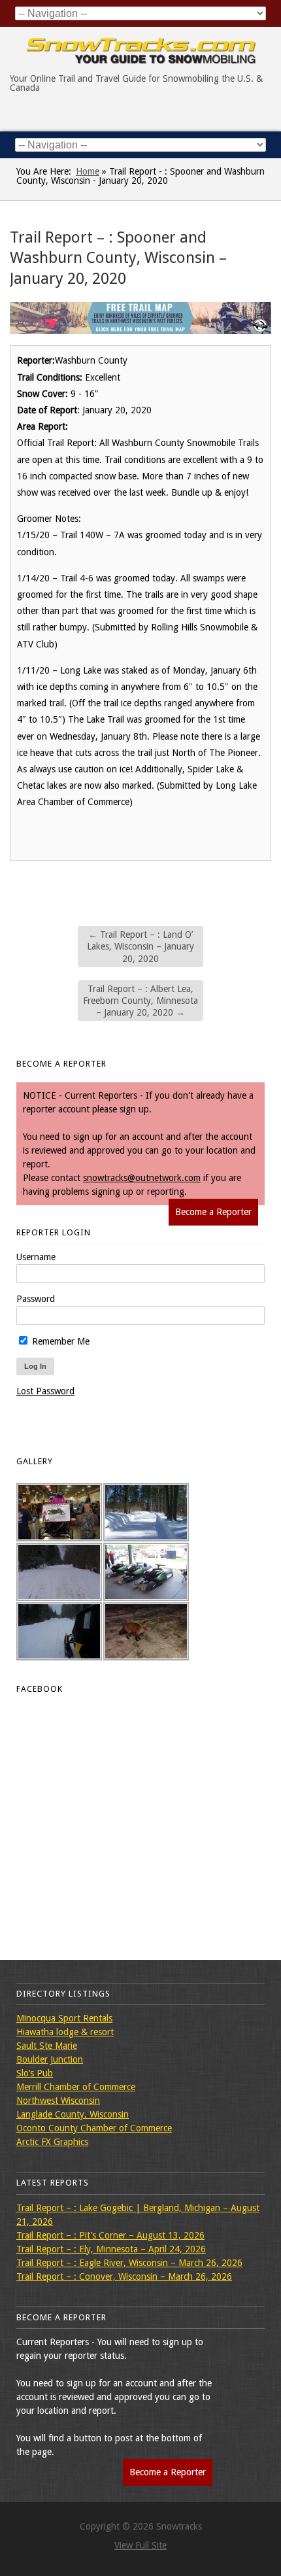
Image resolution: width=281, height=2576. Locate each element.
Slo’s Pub (35, 2073)
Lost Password (45, 1391)
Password (36, 1299)
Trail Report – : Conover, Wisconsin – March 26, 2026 (124, 2276)
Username (36, 1257)
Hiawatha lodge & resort (65, 2032)
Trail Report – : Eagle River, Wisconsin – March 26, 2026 (129, 2263)
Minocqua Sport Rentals (64, 2018)
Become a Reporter (213, 1212)
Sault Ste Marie (47, 2046)
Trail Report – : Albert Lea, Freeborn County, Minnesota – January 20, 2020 (140, 1001)
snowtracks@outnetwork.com (142, 1178)
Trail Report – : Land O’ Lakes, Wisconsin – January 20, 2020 (140, 946)
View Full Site (140, 2545)
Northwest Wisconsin (58, 2101)
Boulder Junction (50, 2059)
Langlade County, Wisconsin (73, 2114)
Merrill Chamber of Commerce (76, 2087)
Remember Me (59, 1341)
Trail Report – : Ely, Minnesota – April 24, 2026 (111, 2249)
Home (88, 171)
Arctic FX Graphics (52, 2142)
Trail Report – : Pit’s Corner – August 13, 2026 (110, 2235)
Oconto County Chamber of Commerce (94, 2128)
